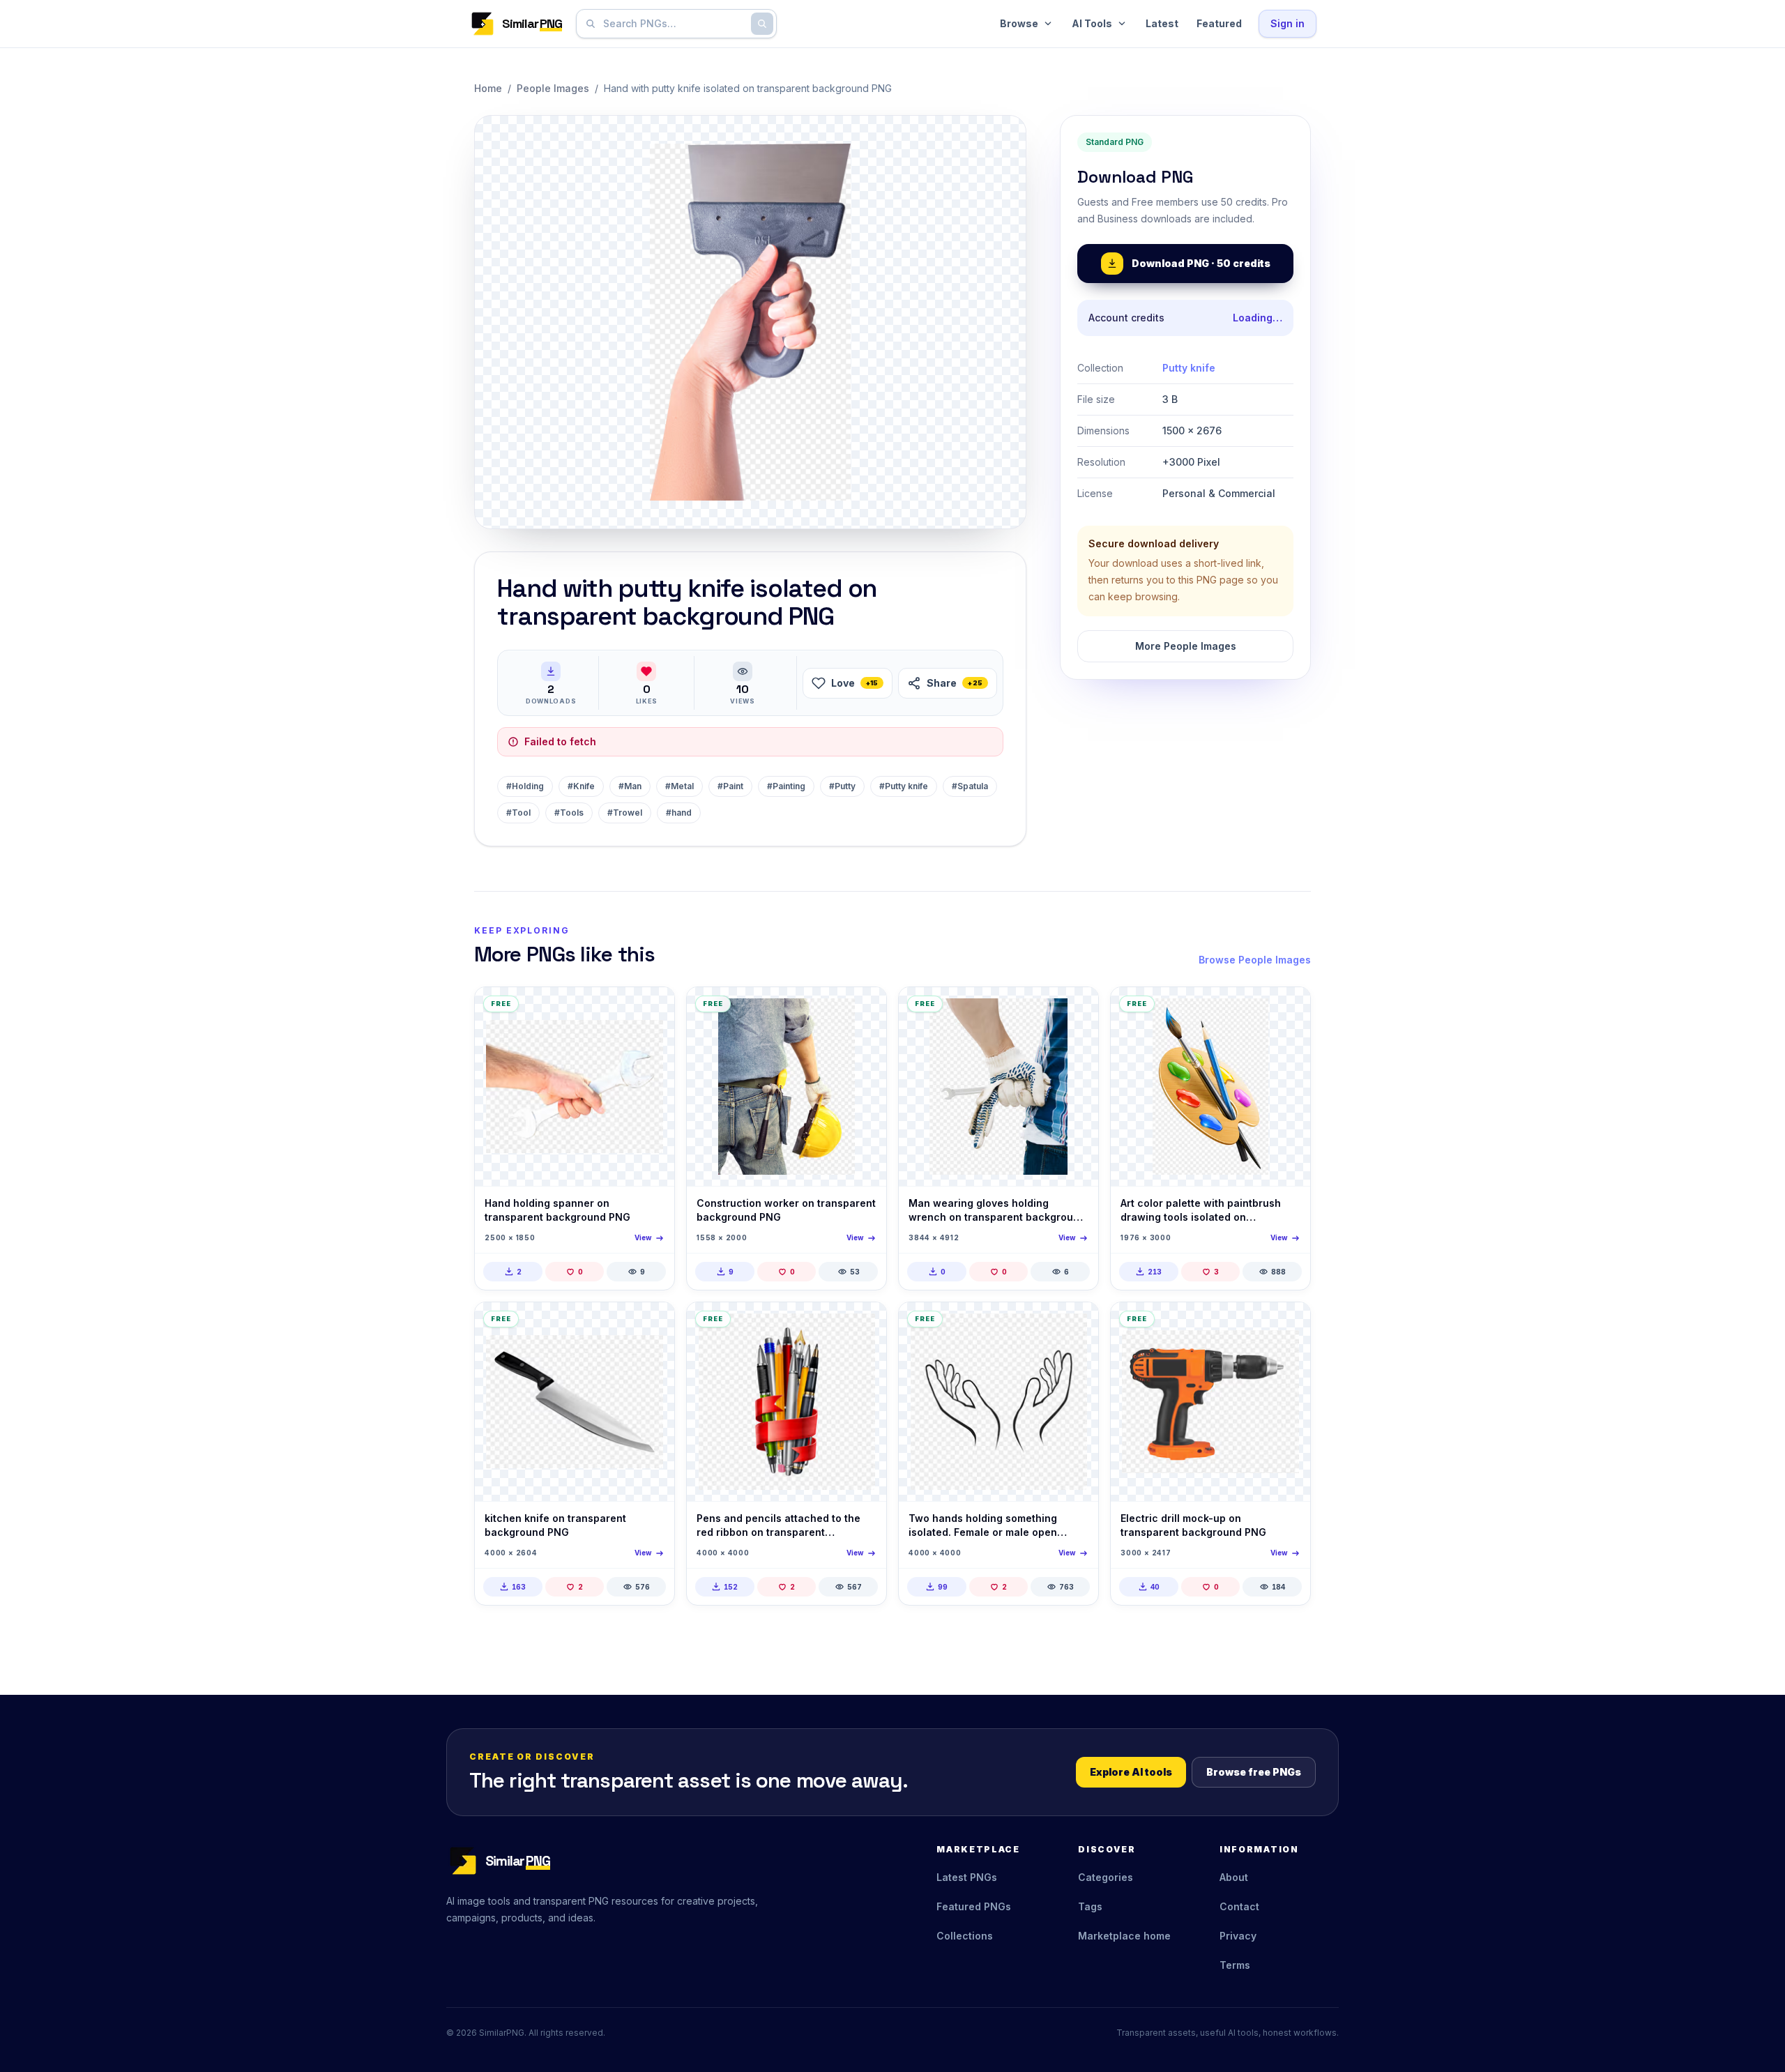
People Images (553, 88)
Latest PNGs (967, 1877)
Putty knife (1189, 368)
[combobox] (674, 24)
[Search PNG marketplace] (762, 24)
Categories (1106, 1877)
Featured (1219, 23)
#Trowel (625, 813)
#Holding (525, 786)
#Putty (842, 786)
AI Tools (1092, 23)
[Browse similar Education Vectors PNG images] (864, 1325)
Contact (1239, 1906)
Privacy (1238, 1936)
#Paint (730, 786)
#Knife (581, 786)
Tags (1090, 1906)
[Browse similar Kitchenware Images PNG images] (652, 1325)
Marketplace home (1124, 1936)
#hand (679, 813)
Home (488, 88)
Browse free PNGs (1254, 1772)
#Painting (786, 786)
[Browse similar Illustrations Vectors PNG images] (1076, 1325)
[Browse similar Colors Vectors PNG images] (1288, 1010)
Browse (1019, 23)
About (1234, 1877)
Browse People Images (1255, 960)
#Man (630, 786)
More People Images (1186, 646)
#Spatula (970, 786)
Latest (1162, 23)
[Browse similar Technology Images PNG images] (652, 1010)
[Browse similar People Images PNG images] (864, 1010)
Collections (965, 1936)
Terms (1235, 1965)
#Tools (569, 813)
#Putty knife (904, 786)
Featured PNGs (974, 1906)
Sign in (1288, 23)
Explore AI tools (1131, 1772)
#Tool (518, 813)
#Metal (679, 786)
